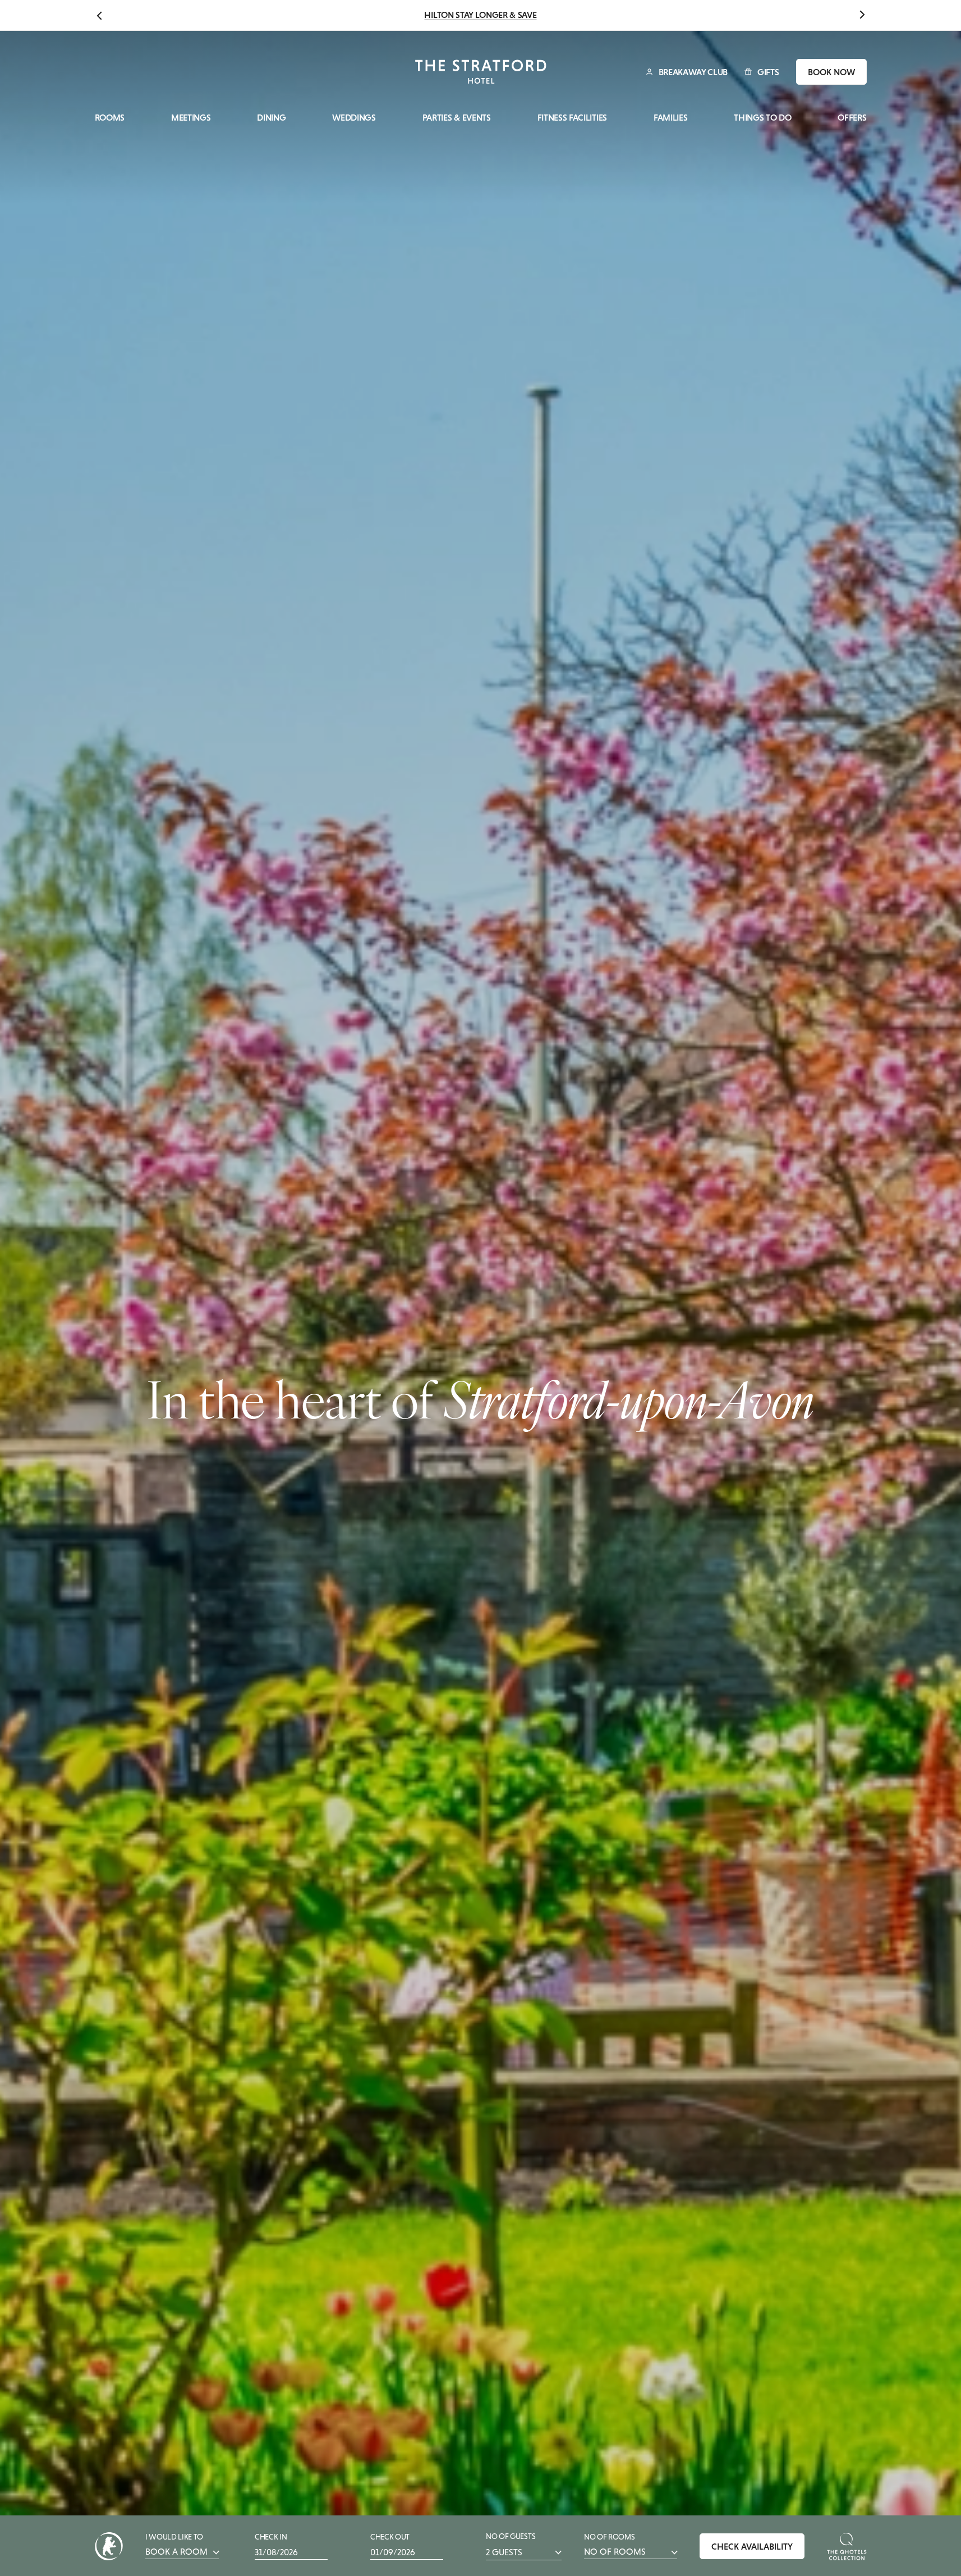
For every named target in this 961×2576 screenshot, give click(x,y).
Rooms (110, 118)
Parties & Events (457, 118)
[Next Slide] (862, 15)
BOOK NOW (831, 72)
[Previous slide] (99, 15)
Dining (271, 118)
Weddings (354, 118)
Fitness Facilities (572, 118)
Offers (852, 118)
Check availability (752, 2546)
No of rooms (615, 2545)
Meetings (191, 118)
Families (670, 118)
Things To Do (762, 118)
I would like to (176, 2545)
